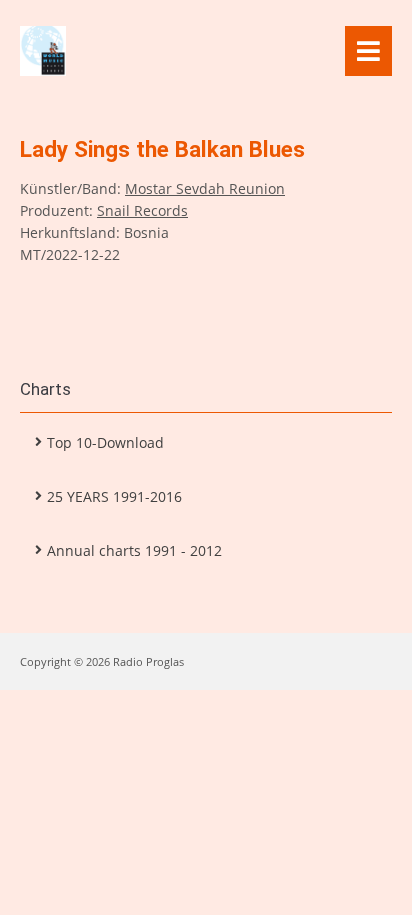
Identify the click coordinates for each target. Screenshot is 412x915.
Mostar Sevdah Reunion (205, 188)
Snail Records (142, 210)
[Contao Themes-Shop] (170, 51)
